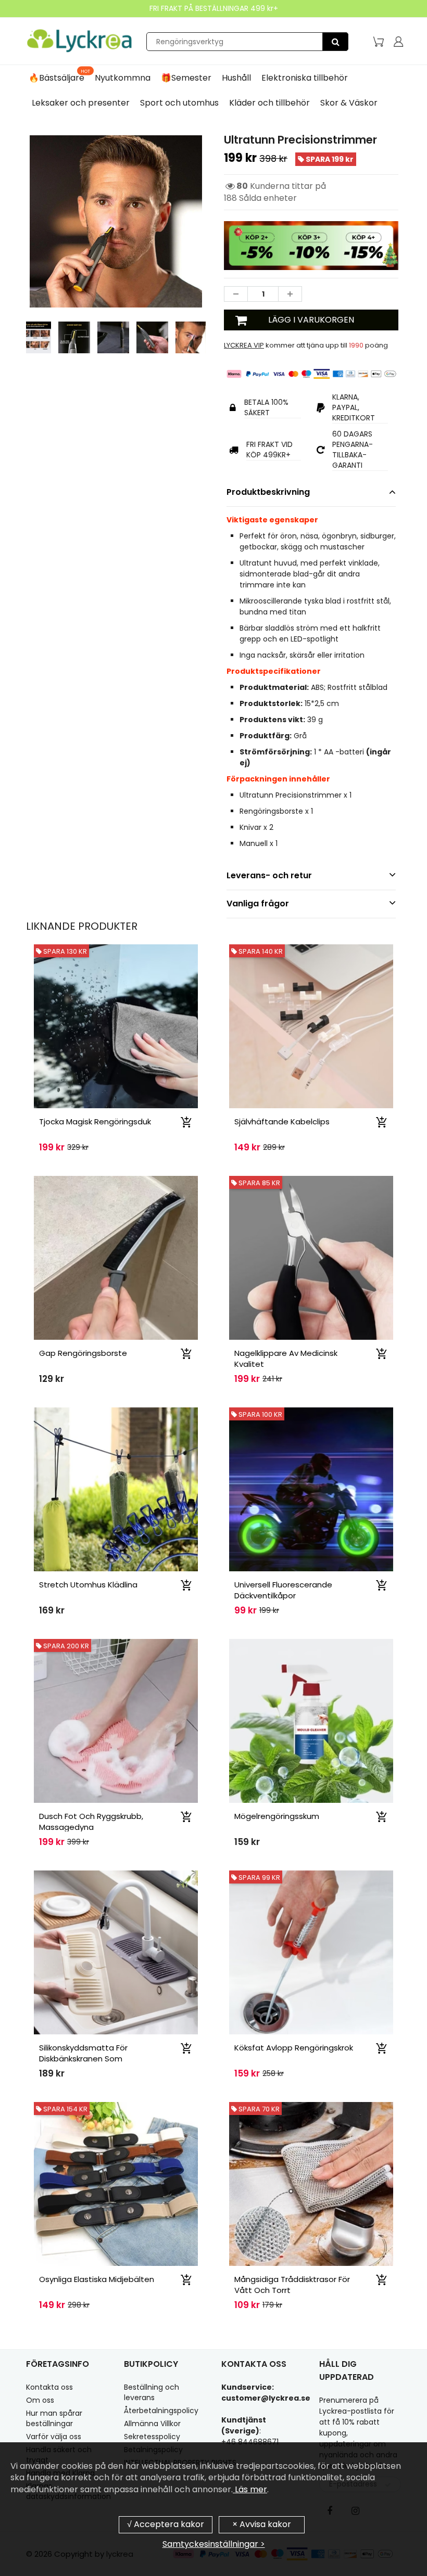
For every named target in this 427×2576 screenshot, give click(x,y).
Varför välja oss (54, 2437)
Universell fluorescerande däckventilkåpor (283, 1590)
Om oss (40, 2400)
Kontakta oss (49, 2387)
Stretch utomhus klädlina (88, 1585)
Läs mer (250, 2489)
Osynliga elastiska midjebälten (97, 2279)
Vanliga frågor (258, 903)
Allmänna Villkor (152, 2424)
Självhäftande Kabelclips (282, 1122)
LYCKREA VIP (244, 345)
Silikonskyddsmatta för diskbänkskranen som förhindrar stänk (83, 2059)
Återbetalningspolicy (161, 2411)
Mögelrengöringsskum (277, 1816)
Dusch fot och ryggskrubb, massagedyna (91, 1822)
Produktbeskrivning (268, 492)
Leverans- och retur (269, 875)
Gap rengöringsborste (83, 1353)
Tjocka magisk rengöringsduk (95, 1122)
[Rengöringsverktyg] (335, 42)
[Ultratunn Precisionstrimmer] (116, 221)
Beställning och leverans (152, 2392)
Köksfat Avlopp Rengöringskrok (294, 2048)
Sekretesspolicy (152, 2437)
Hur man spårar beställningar (54, 2418)
